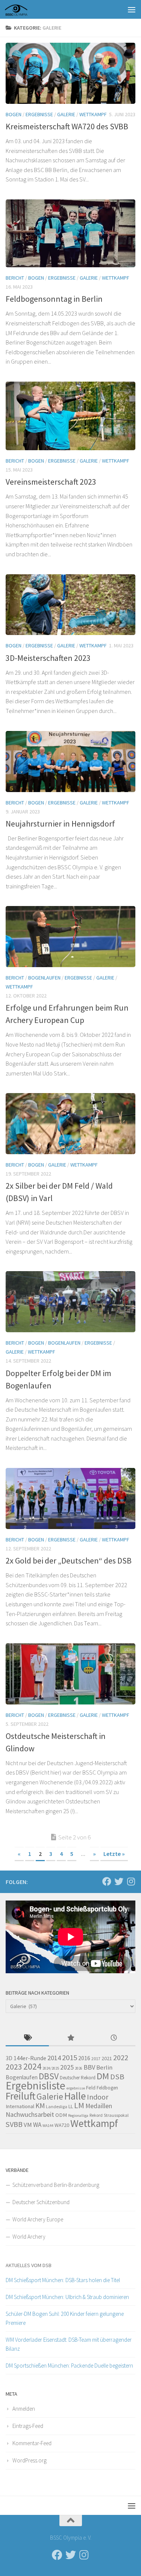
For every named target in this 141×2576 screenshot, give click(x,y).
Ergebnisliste (36, 2086)
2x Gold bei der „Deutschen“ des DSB (69, 1561)
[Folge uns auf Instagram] (131, 1881)
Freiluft (20, 2096)
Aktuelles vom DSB (29, 2265)
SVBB (14, 2124)
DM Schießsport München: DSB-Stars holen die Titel (63, 2280)
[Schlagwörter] (27, 2038)
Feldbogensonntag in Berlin (54, 299)
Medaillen (99, 2106)
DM (103, 2076)
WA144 (48, 2126)
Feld (91, 2088)
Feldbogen (107, 2088)
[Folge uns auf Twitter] (119, 1881)
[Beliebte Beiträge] (70, 2038)
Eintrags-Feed (28, 2426)
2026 (79, 2068)
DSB (117, 2077)
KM (40, 2106)
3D (9, 2058)
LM (79, 2105)
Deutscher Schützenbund (41, 2202)
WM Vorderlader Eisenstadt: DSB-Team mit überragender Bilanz (69, 2344)
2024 (32, 2066)
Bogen (14, 114)
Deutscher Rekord (78, 2078)
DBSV (49, 2076)
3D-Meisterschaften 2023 (48, 658)
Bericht (15, 278)
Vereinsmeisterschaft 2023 (51, 482)
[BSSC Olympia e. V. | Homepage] (25, 9)
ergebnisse (76, 2088)
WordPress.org (30, 2460)
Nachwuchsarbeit (30, 2114)
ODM (61, 2115)
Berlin (104, 2068)
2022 (121, 2058)
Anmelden (24, 2409)
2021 (107, 2058)
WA (37, 2125)
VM (28, 2125)
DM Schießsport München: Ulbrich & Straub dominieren (67, 2297)
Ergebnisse (39, 114)
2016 (84, 2058)
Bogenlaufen (44, 978)
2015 (70, 2058)
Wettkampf (93, 114)
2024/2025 (51, 2068)
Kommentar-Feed (32, 2443)
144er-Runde (30, 2058)
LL (71, 2106)
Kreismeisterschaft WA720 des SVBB (67, 126)
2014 (54, 2058)
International (20, 2106)
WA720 (62, 2125)
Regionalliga (78, 2115)
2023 (14, 2067)
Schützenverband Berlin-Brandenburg (56, 2185)
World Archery (29, 2237)
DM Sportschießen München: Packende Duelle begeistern (69, 2366)
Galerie (66, 114)
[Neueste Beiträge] (114, 2038)
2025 (67, 2067)
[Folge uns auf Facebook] (107, 1881)
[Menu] (132, 9)
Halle (75, 2096)
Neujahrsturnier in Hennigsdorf (60, 824)
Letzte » (114, 1854)
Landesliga (57, 2106)
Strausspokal (116, 2115)
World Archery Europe (38, 2219)
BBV (89, 2067)
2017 (96, 2059)
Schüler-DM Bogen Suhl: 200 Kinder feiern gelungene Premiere (65, 2318)
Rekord (96, 2115)
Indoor (98, 2097)
